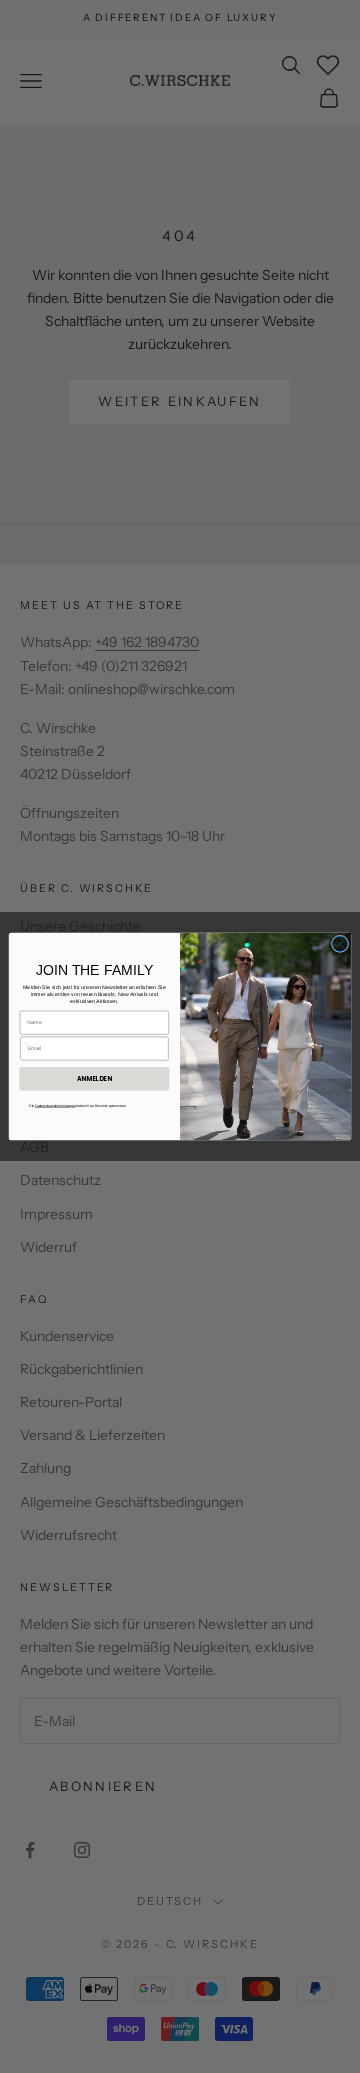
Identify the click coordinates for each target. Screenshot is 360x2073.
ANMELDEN (94, 1078)
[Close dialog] (339, 943)
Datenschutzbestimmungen (55, 1105)
